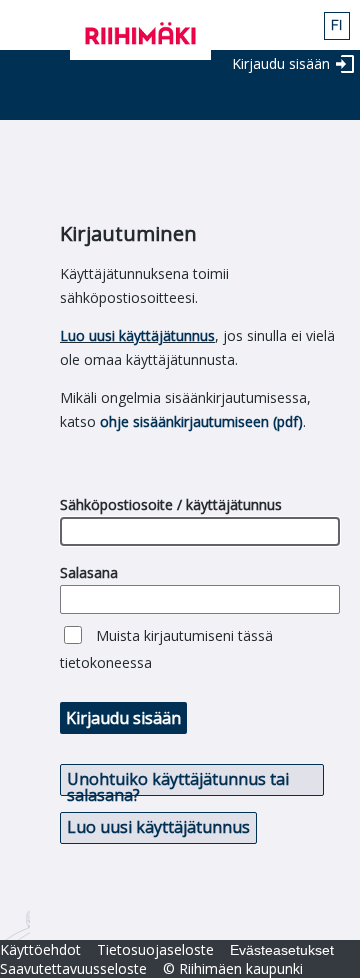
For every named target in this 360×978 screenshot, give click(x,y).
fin (337, 26)
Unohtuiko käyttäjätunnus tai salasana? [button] (178, 782)
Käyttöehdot (40, 949)
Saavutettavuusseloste (73, 968)
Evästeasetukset (282, 950)
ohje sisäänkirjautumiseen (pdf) (201, 421)
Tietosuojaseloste (155, 949)
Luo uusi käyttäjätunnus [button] (158, 827)
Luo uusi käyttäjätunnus (137, 335)
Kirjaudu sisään (281, 63)
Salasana (89, 572)
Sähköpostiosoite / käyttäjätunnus (171, 504)
